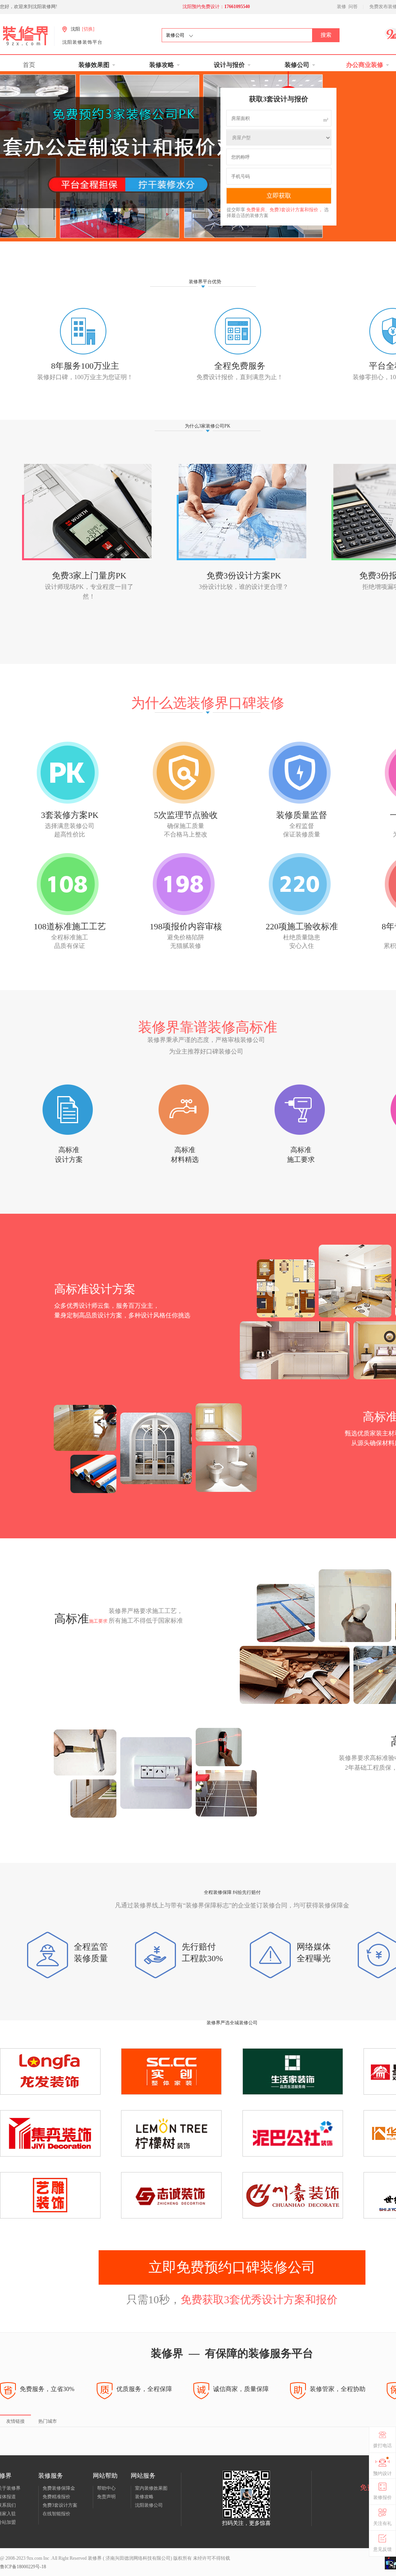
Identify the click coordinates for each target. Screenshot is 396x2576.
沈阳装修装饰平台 (82, 42)
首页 (29, 65)
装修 (341, 7)
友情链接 (15, 2421)
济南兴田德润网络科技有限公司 (137, 2558)
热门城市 (48, 2421)
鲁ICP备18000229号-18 (23, 2567)
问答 (353, 7)
